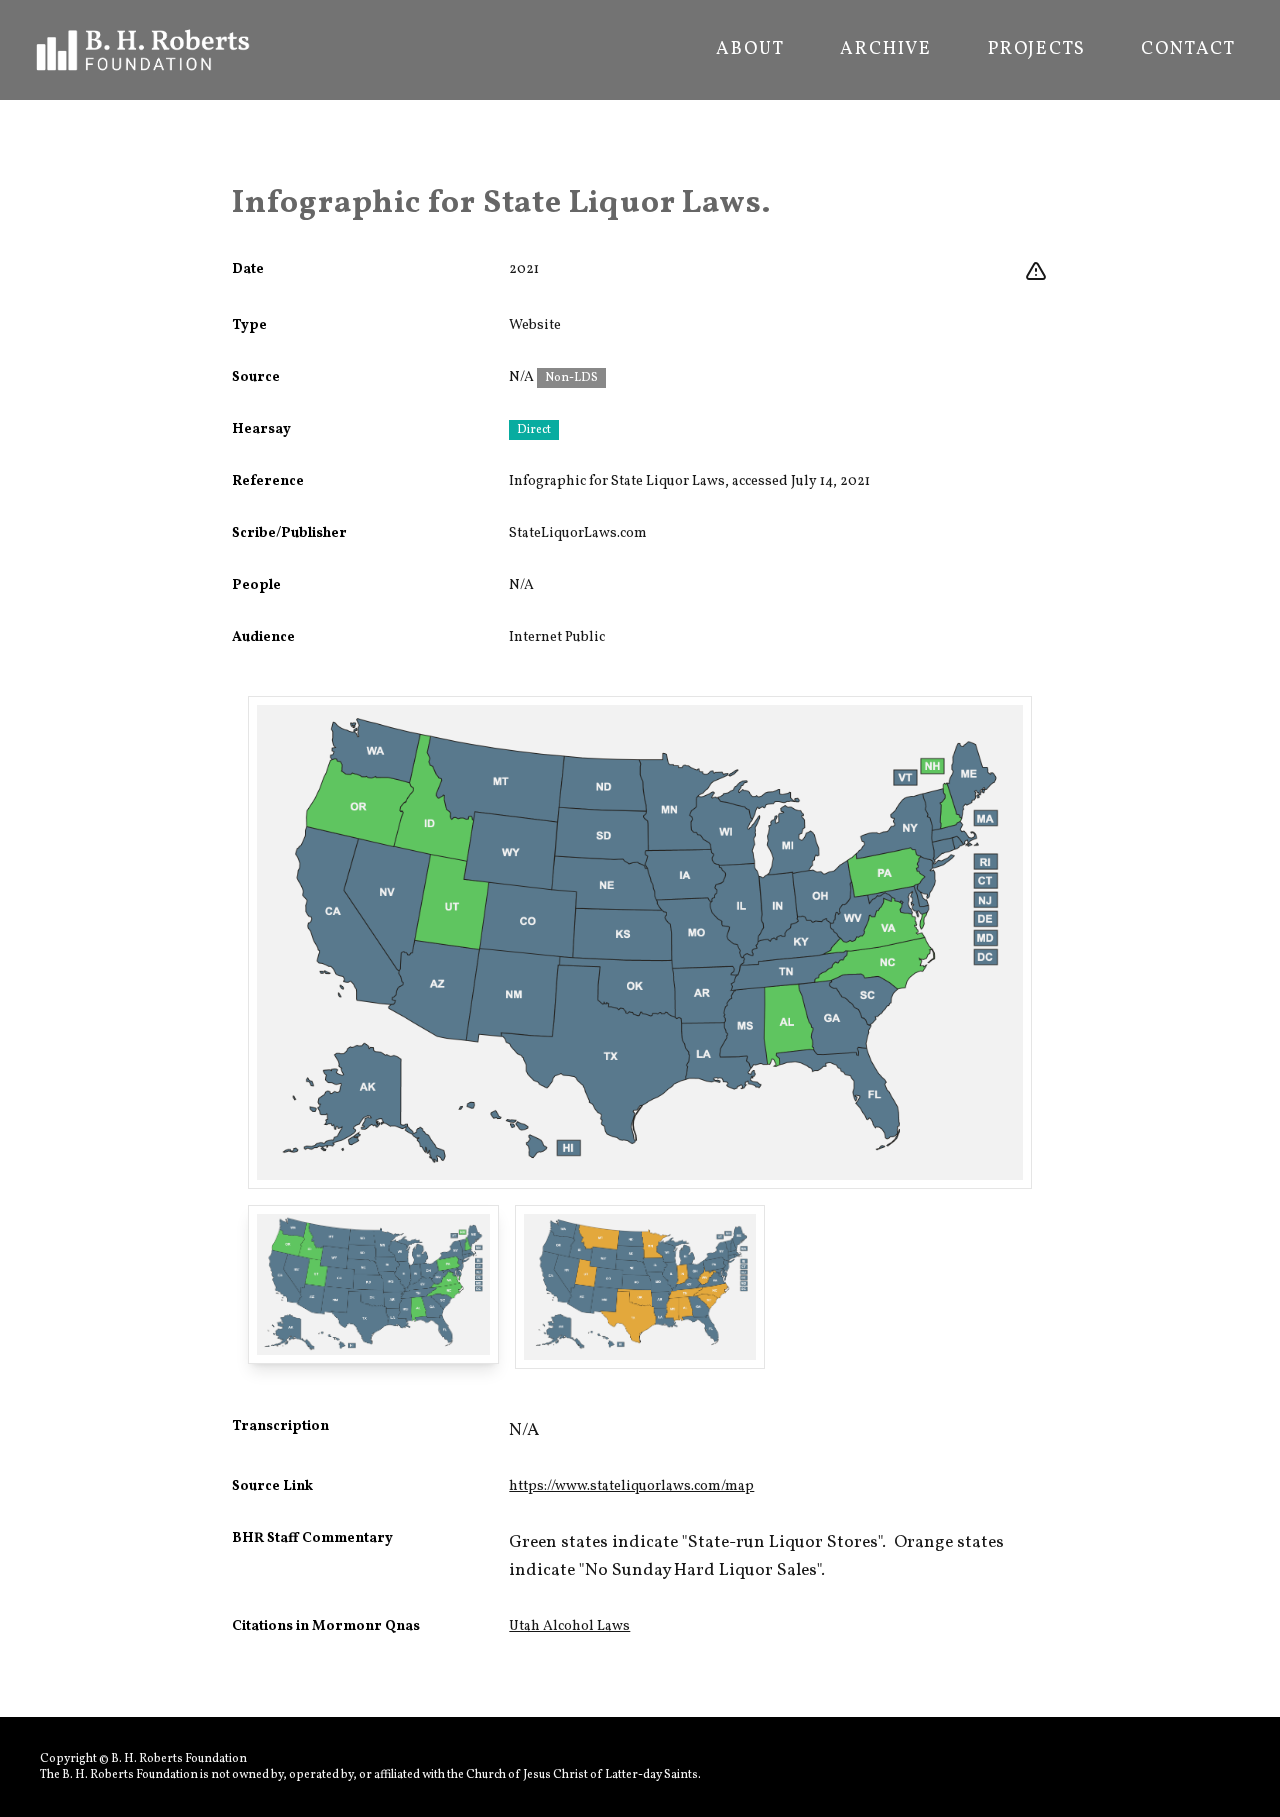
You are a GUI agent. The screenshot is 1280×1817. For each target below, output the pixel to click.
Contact (1188, 50)
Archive (886, 50)
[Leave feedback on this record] (1036, 272)
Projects (1036, 50)
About (750, 50)
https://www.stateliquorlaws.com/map (631, 1486)
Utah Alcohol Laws (569, 1626)
